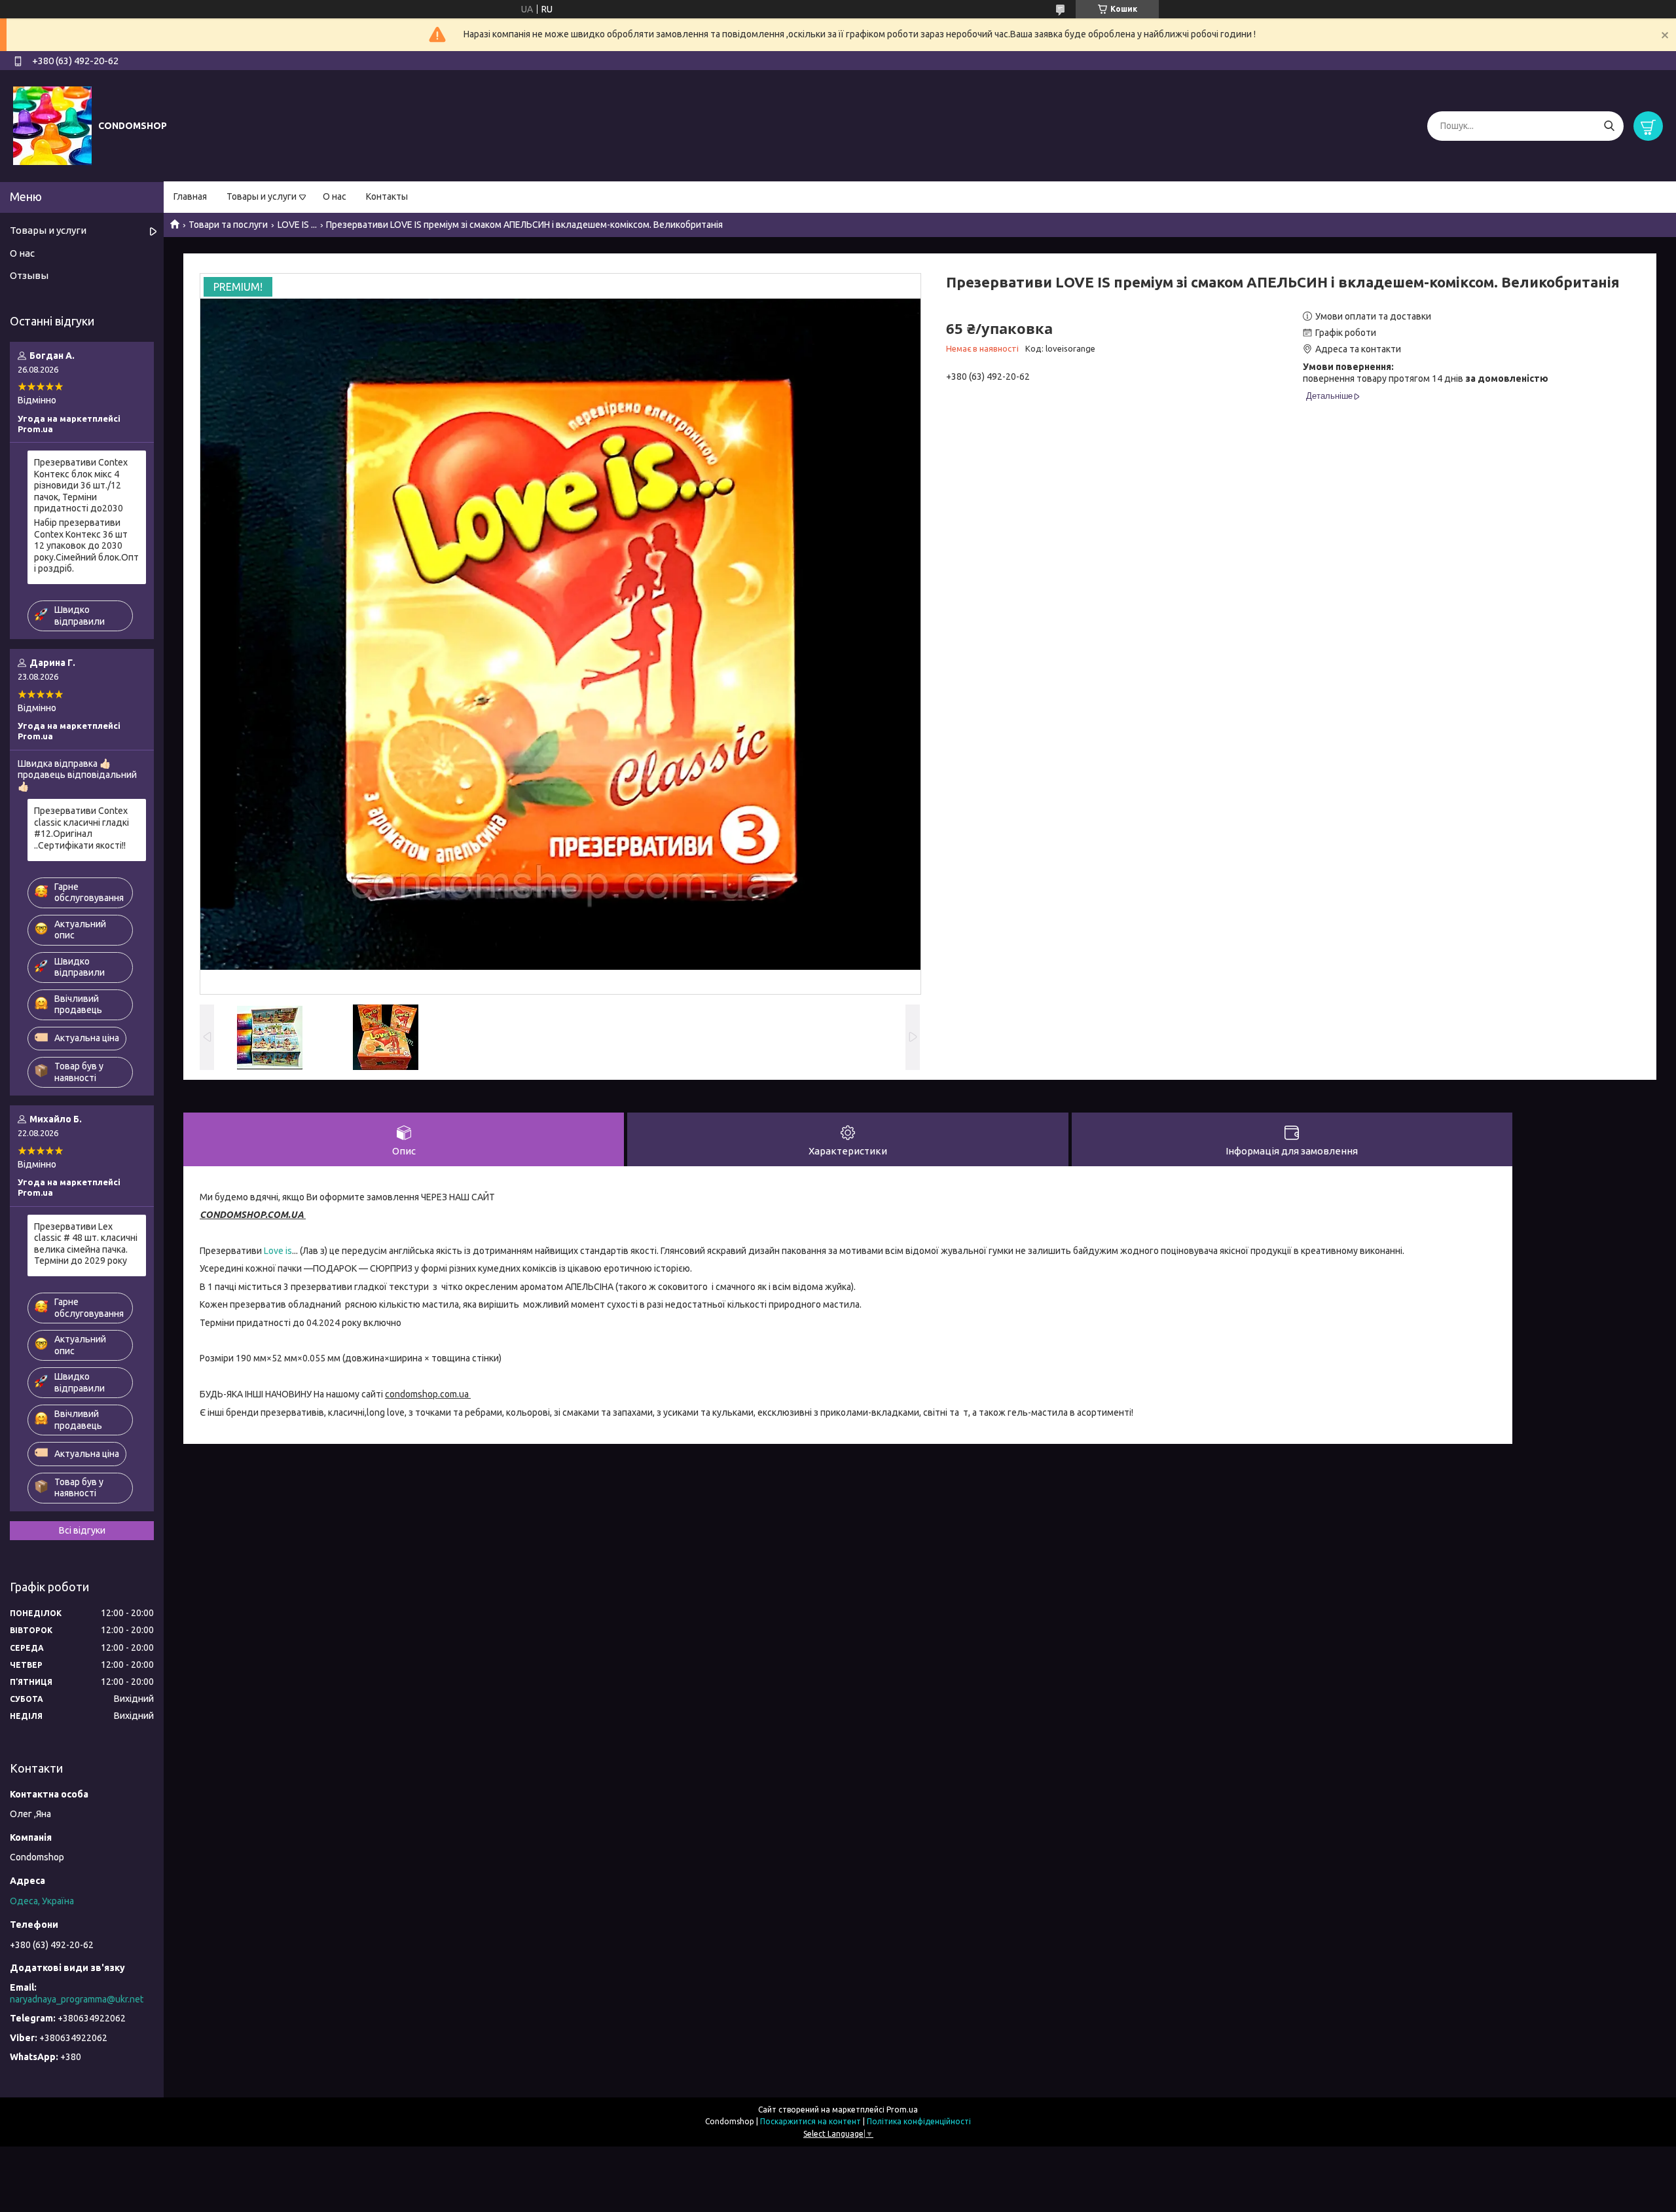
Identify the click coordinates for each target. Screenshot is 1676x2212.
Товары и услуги (262, 196)
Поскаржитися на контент (811, 2121)
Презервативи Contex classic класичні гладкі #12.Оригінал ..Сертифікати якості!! (82, 828)
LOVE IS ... (297, 225)
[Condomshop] (52, 125)
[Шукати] (1609, 126)
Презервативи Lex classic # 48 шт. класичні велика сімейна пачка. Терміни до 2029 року (86, 1244)
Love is (278, 1251)
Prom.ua (902, 2110)
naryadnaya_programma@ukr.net (77, 1999)
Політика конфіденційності (919, 2121)
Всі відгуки (82, 1530)
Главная (190, 196)
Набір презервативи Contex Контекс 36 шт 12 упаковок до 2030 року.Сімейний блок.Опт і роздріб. (86, 545)
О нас (335, 196)
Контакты (387, 196)
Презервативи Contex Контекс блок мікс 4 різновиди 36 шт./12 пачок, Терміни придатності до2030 (81, 485)
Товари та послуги (228, 225)
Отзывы (29, 275)
